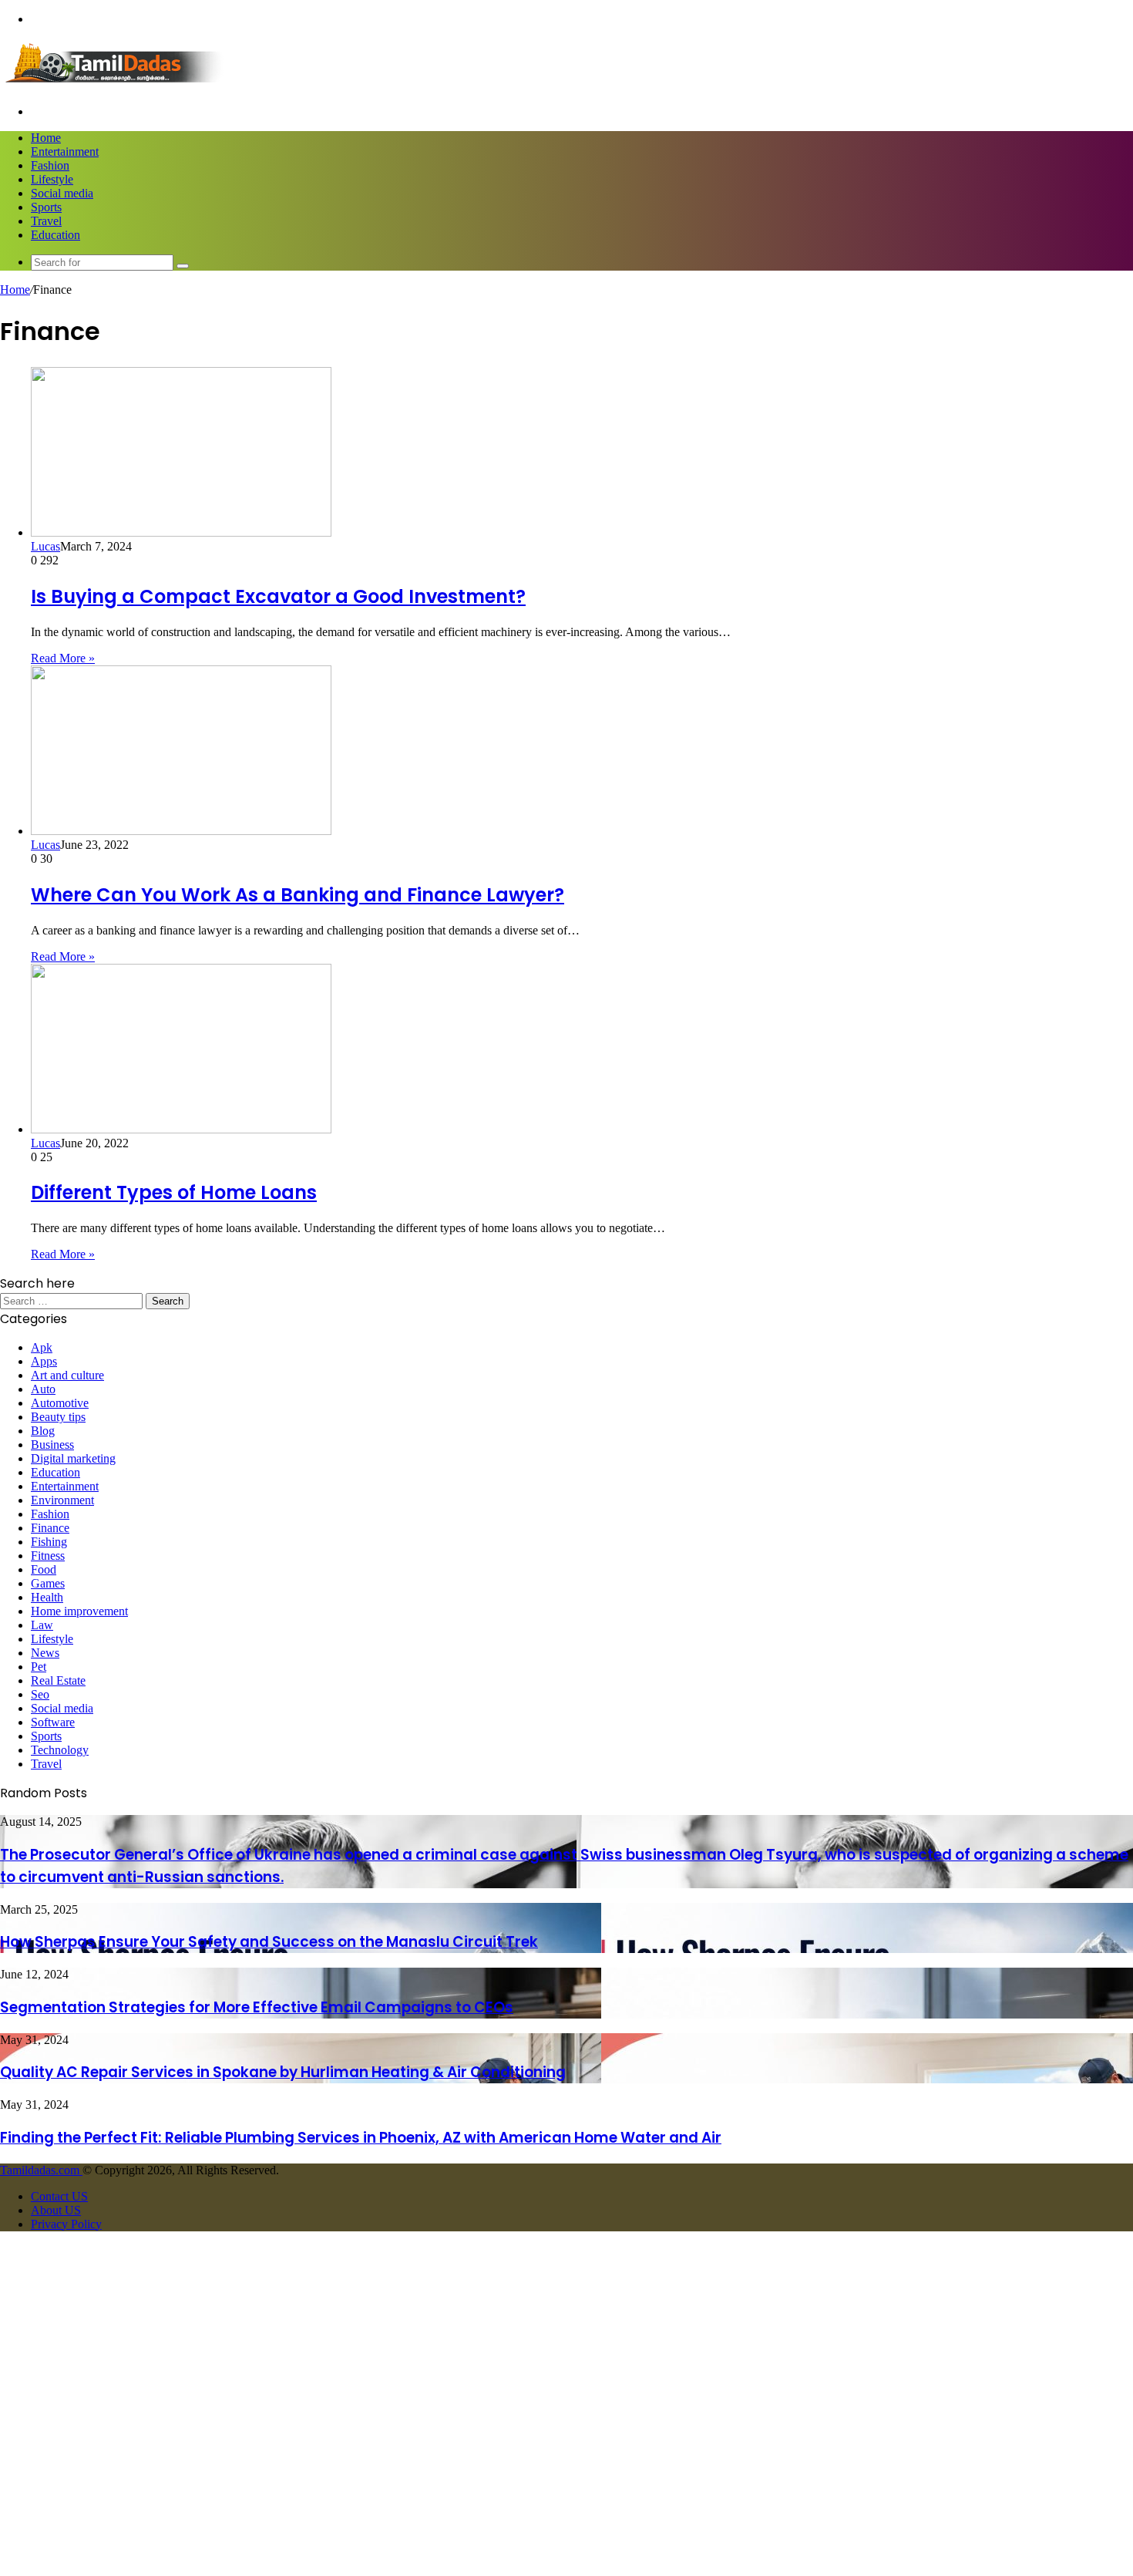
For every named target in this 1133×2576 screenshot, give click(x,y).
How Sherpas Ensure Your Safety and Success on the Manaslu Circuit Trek (269, 1942)
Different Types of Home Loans (174, 1192)
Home (46, 138)
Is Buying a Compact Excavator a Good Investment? (278, 596)
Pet (39, 1667)
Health (47, 1597)
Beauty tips (58, 1417)
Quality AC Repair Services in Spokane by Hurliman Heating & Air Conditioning (283, 2072)
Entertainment (65, 152)
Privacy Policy (66, 2224)
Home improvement (79, 1611)
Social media (62, 193)
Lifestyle (52, 179)
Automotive (60, 1403)
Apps (44, 1361)
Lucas (45, 546)
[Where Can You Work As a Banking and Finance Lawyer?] (181, 831)
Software (53, 1722)
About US (56, 2210)
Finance (50, 1528)
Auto (43, 1389)
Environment (62, 1500)
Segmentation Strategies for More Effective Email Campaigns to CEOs (257, 2007)
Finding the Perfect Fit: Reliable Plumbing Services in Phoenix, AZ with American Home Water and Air (361, 2138)
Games (48, 1583)
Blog (43, 1431)
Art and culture (67, 1375)
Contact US (59, 2196)
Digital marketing (73, 1458)
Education (55, 235)
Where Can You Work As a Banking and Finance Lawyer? (298, 895)
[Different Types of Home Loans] (181, 1129)
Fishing (49, 1542)
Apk (42, 1347)
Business (52, 1445)
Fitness (48, 1556)
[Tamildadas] (116, 85)
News (45, 1653)
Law (42, 1625)
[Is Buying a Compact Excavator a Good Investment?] (181, 532)
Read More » (63, 658)
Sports (46, 207)
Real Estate (58, 1680)
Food (44, 1569)
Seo (40, 1694)
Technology (60, 1750)
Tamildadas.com (41, 2170)
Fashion (50, 165)
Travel (46, 221)
